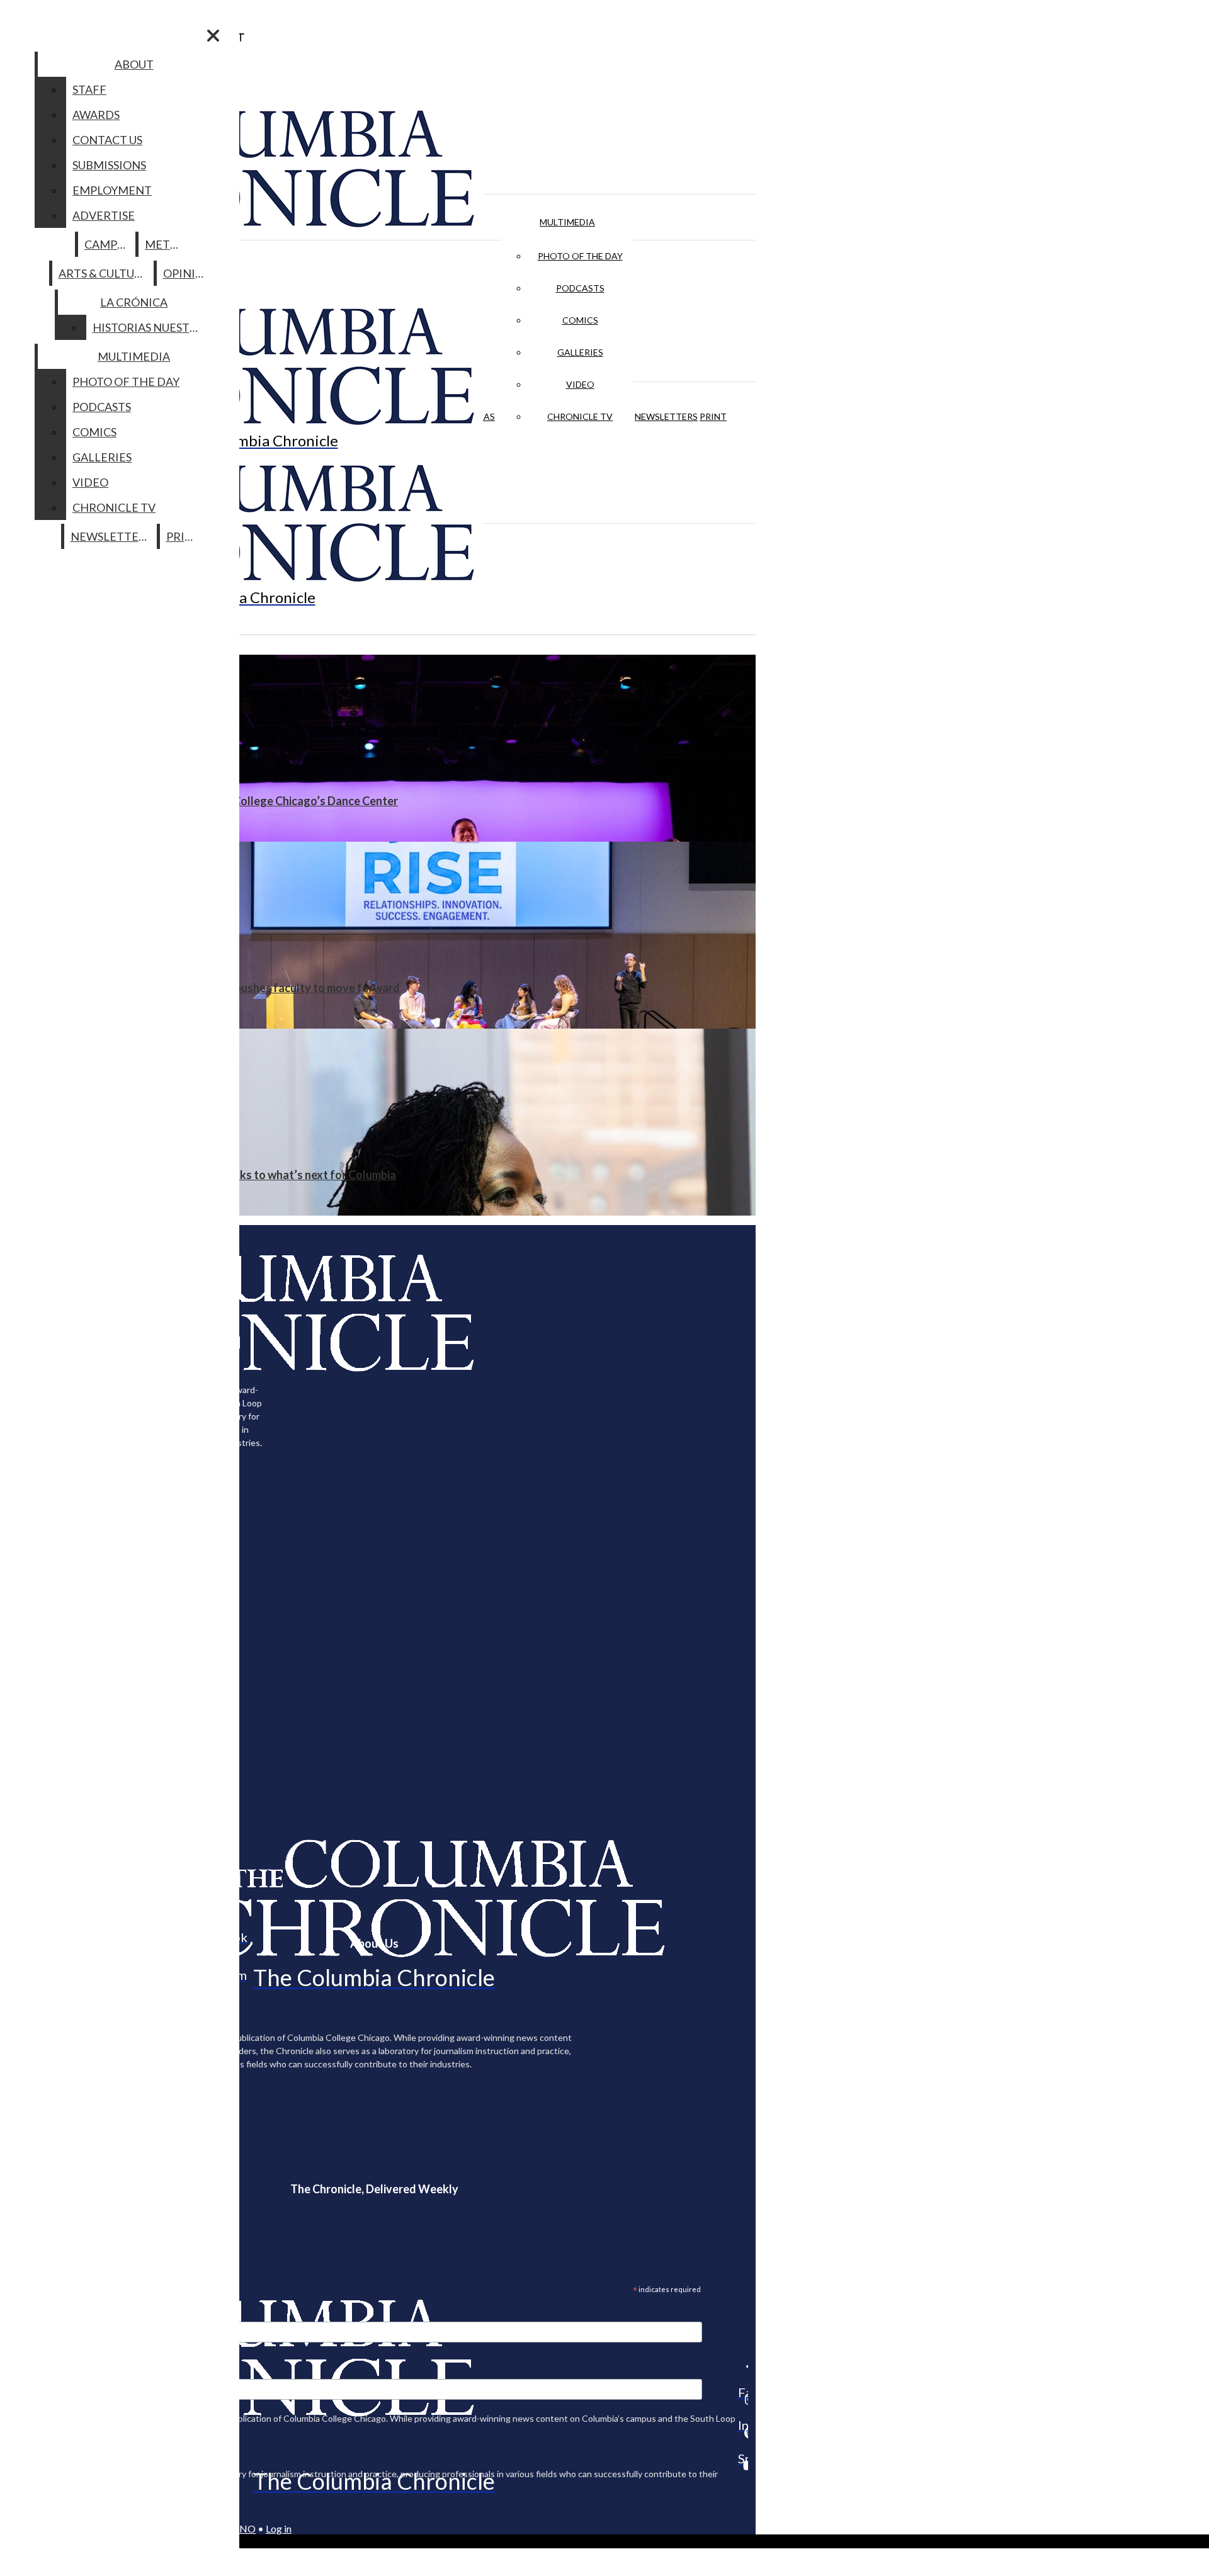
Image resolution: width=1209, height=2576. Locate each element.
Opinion (188, 273)
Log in (279, 2528)
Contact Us (107, 140)
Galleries (580, 352)
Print (713, 416)
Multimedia (567, 222)
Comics (580, 320)
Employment (112, 190)
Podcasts (580, 288)
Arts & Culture (104, 273)
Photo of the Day (580, 256)
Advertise (104, 215)
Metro (166, 244)
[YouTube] (743, 2465)
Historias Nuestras (151, 327)
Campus (107, 244)
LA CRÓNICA (134, 302)
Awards (96, 115)
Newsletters (666, 416)
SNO (245, 2528)
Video (580, 384)
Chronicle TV (580, 416)
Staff (89, 89)
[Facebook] (743, 2366)
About (134, 64)
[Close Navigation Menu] (213, 36)
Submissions (109, 165)
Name (34, 2371)
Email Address (50, 2313)
